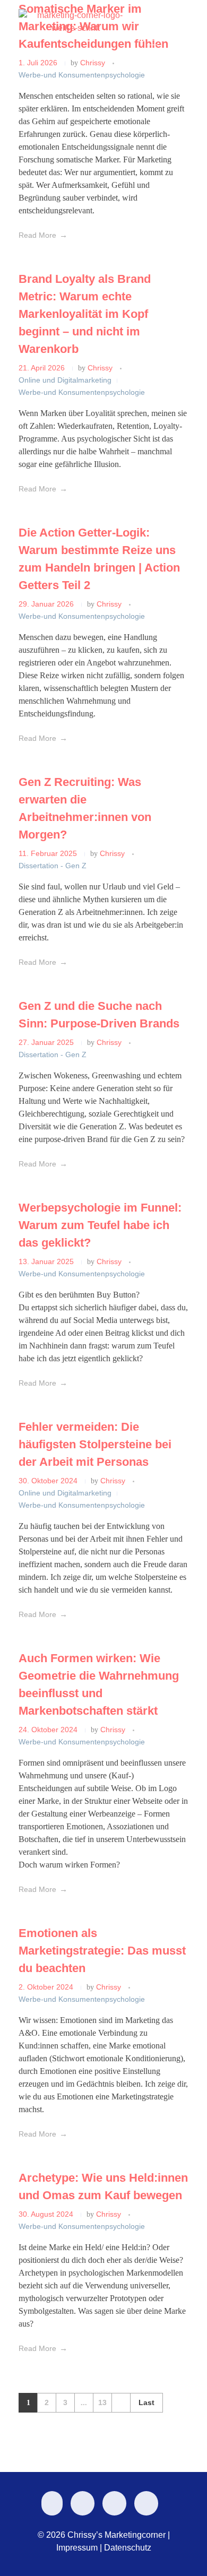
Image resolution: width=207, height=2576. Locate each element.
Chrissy (101, 368)
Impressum (77, 2548)
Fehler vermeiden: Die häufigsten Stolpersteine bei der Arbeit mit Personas (95, 1444)
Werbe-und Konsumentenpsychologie (82, 392)
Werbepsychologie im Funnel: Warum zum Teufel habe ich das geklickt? (100, 1225)
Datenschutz (128, 2548)
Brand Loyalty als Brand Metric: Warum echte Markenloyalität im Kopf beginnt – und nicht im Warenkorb (85, 314)
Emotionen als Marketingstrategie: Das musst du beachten (102, 1951)
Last (146, 2403)
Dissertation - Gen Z (53, 866)
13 (102, 2403)
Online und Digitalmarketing (65, 380)
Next (121, 2403)
